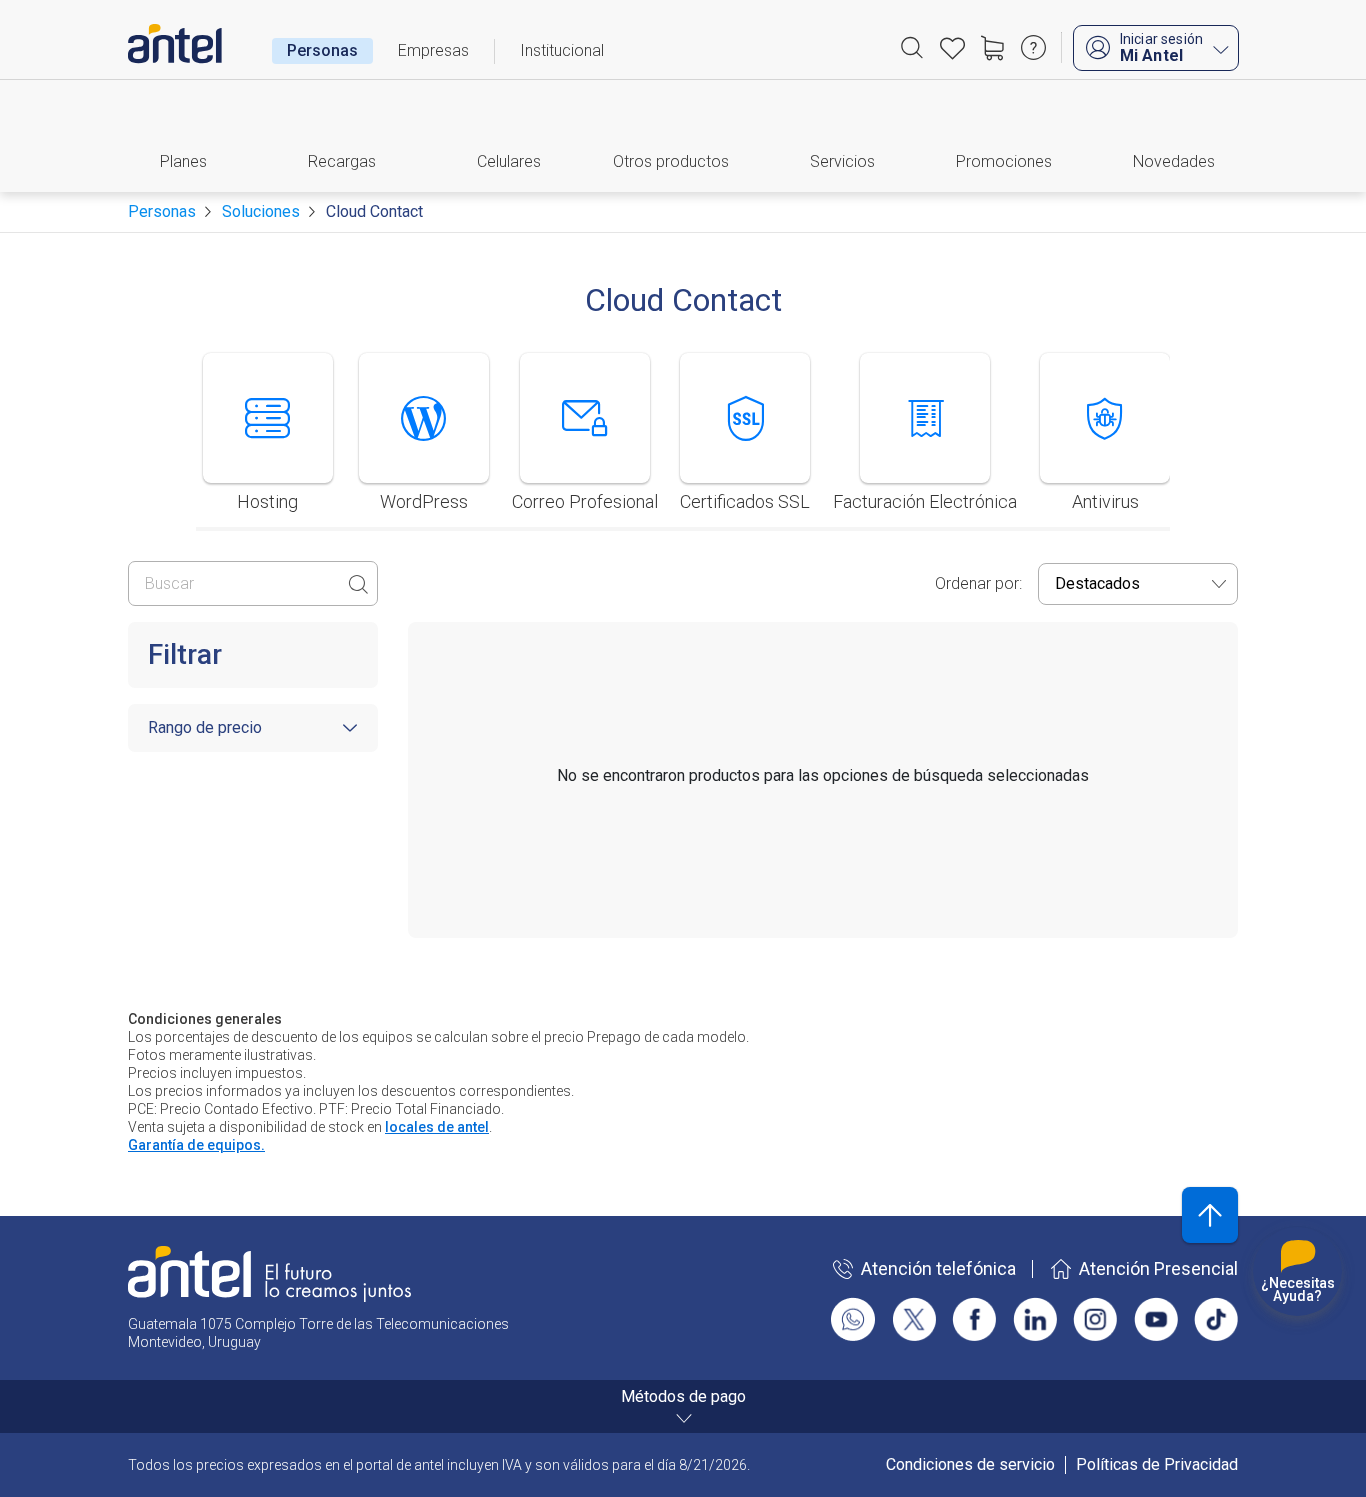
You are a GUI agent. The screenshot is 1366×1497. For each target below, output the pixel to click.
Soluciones (261, 212)
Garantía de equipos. (196, 1145)
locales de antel (437, 1127)
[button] (192, 136)
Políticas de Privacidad (1157, 1464)
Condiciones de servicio (970, 1464)
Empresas (433, 50)
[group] (268, 442)
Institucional (562, 50)
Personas (322, 50)
